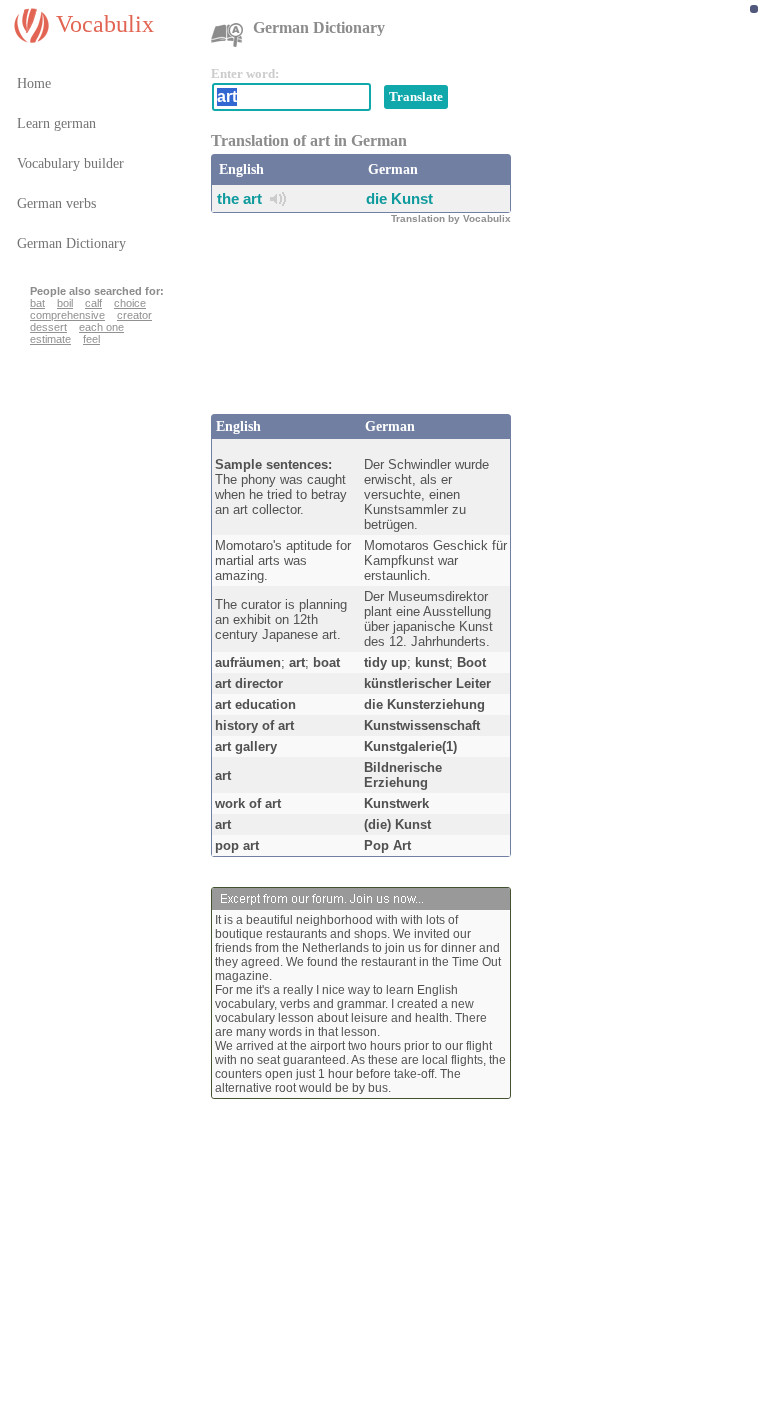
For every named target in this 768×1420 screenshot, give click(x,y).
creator (134, 315)
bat (37, 303)
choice (130, 303)
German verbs (56, 203)
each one (101, 327)
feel (91, 339)
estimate (50, 339)
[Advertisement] (371, 344)
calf (93, 303)
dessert (48, 327)
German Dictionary (71, 243)
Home (34, 83)
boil (65, 303)
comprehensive (67, 315)
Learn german (56, 123)
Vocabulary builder (70, 163)
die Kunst (399, 198)
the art (239, 198)
